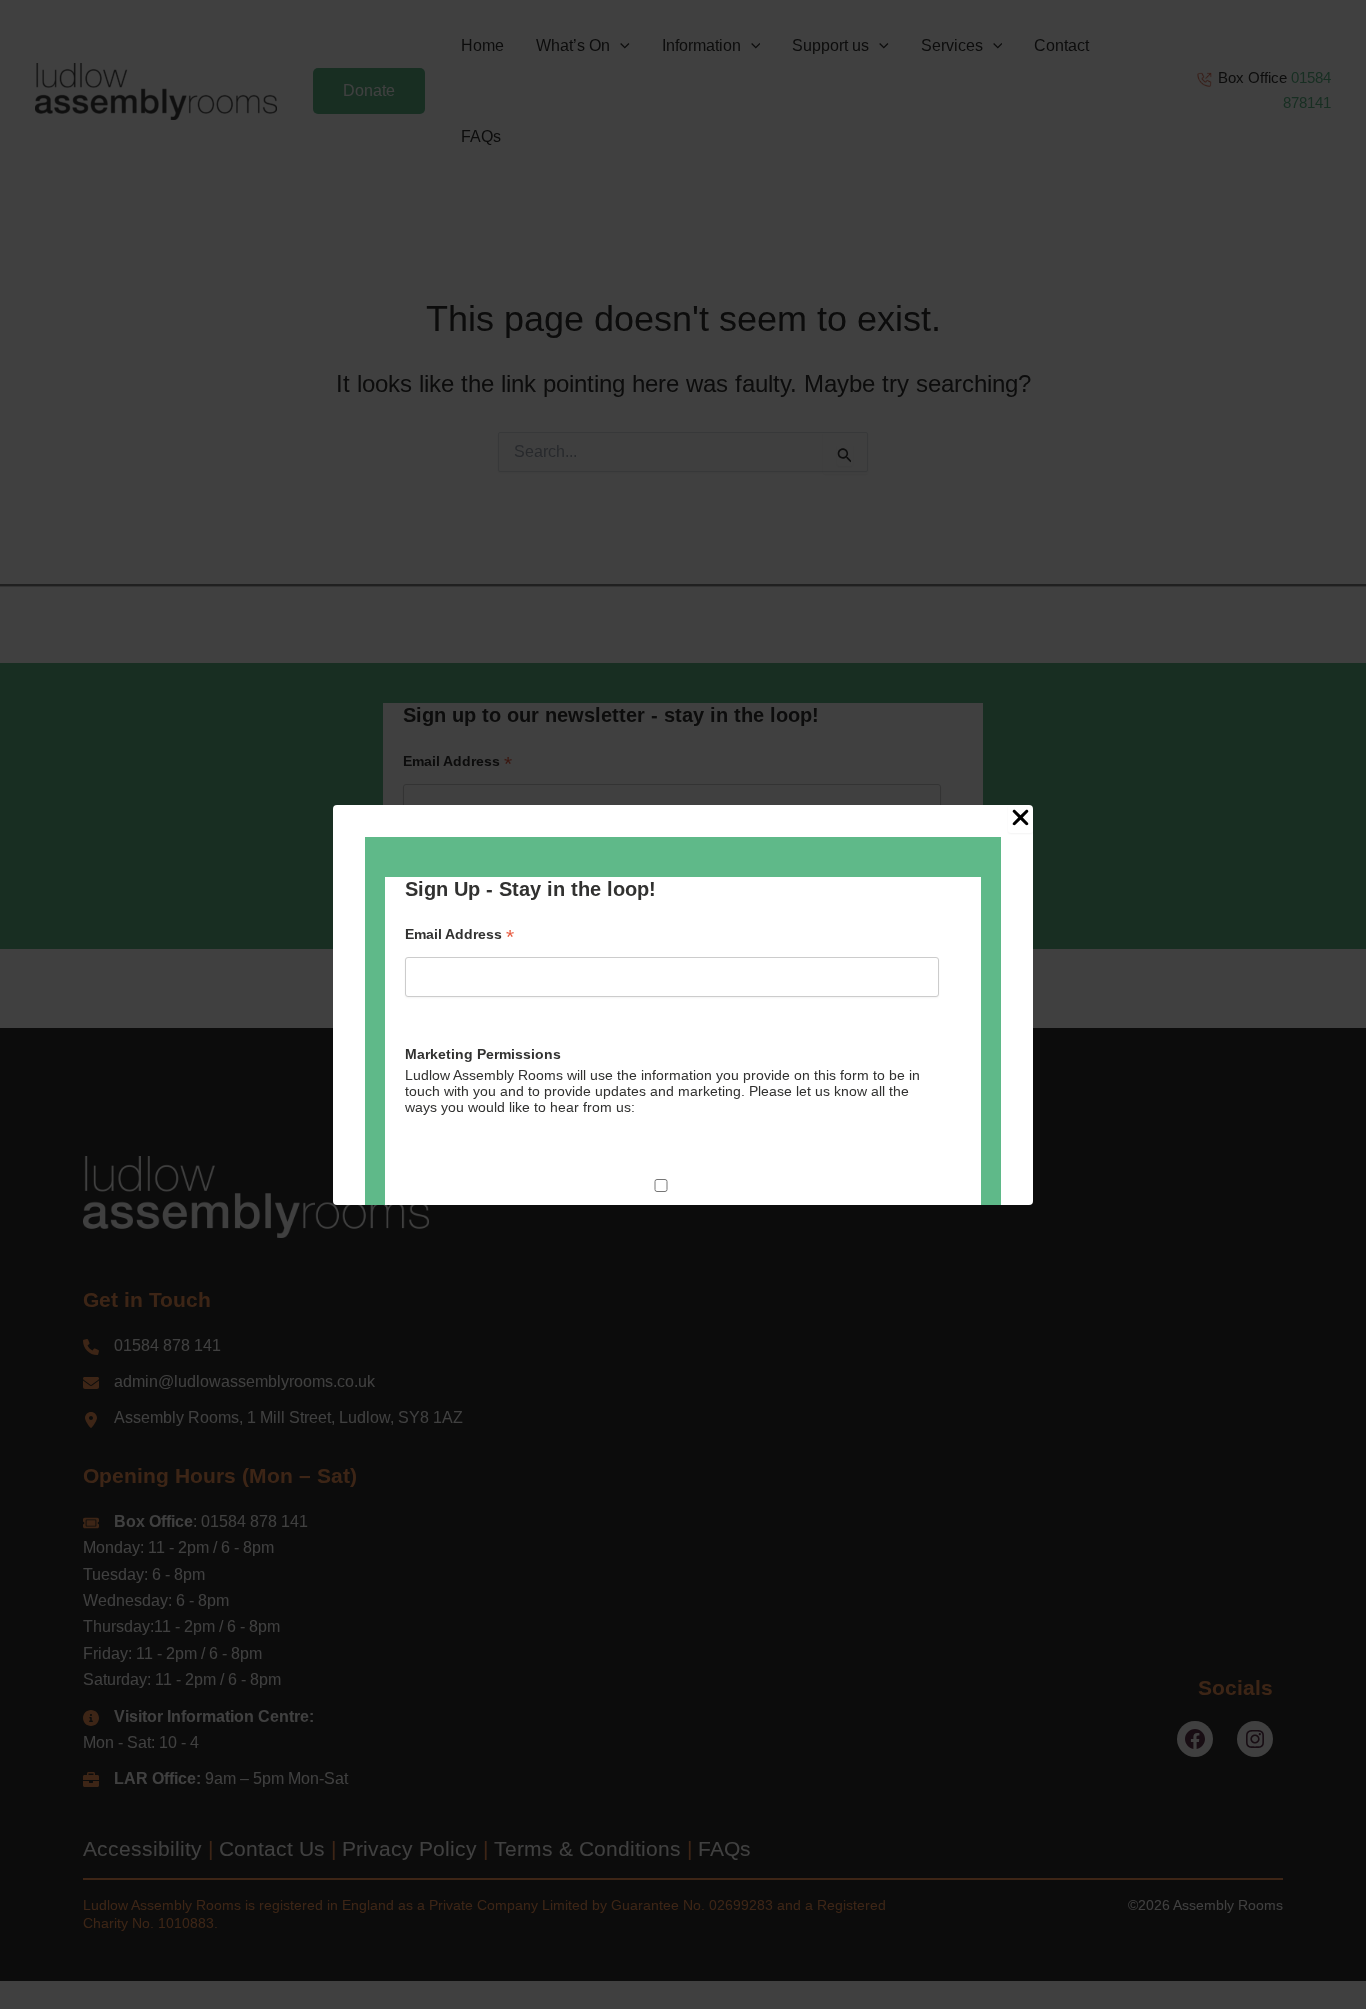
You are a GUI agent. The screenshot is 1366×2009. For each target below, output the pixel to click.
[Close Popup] (1020, 819)
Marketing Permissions (483, 1054)
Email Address (459, 934)
